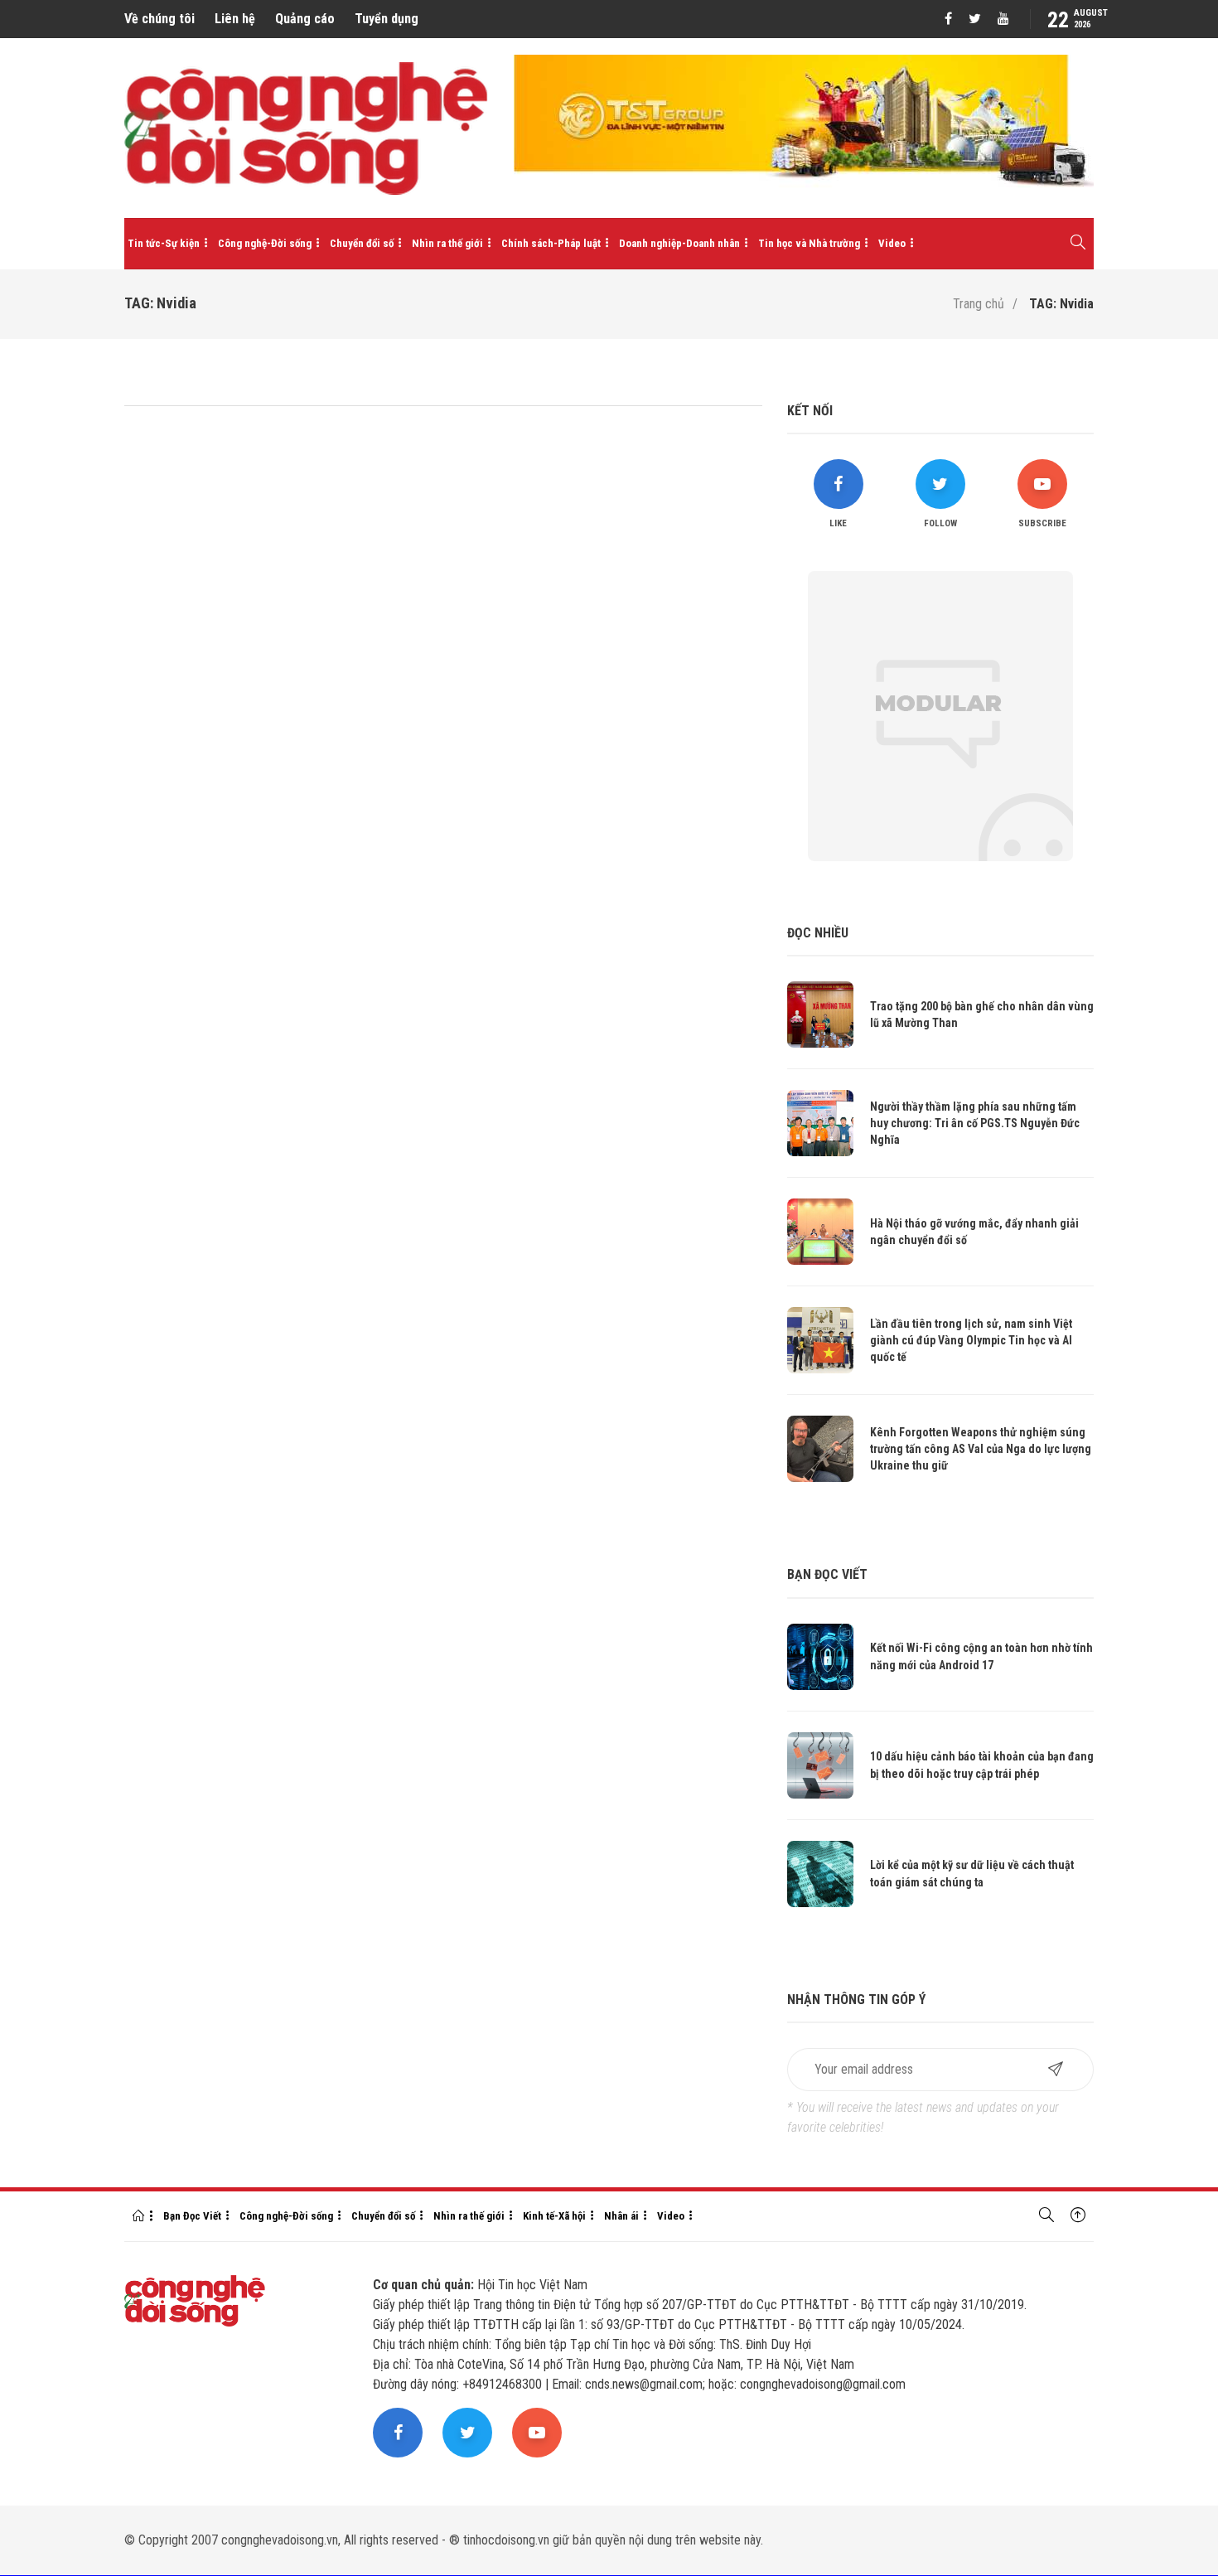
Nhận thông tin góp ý (856, 2000)
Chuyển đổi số (362, 243)
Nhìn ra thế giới (447, 243)
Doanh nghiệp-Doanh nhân (679, 243)
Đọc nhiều (818, 933)
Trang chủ (979, 304)
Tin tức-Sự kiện (164, 243)
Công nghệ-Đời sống (265, 243)
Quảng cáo (305, 19)
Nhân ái (621, 2216)
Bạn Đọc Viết (192, 2216)
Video (892, 243)
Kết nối (810, 411)
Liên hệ (235, 19)
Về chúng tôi (159, 19)
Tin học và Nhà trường (809, 243)
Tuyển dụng (387, 19)
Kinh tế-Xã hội (554, 2216)
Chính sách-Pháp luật (551, 243)
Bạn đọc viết (827, 1574)
